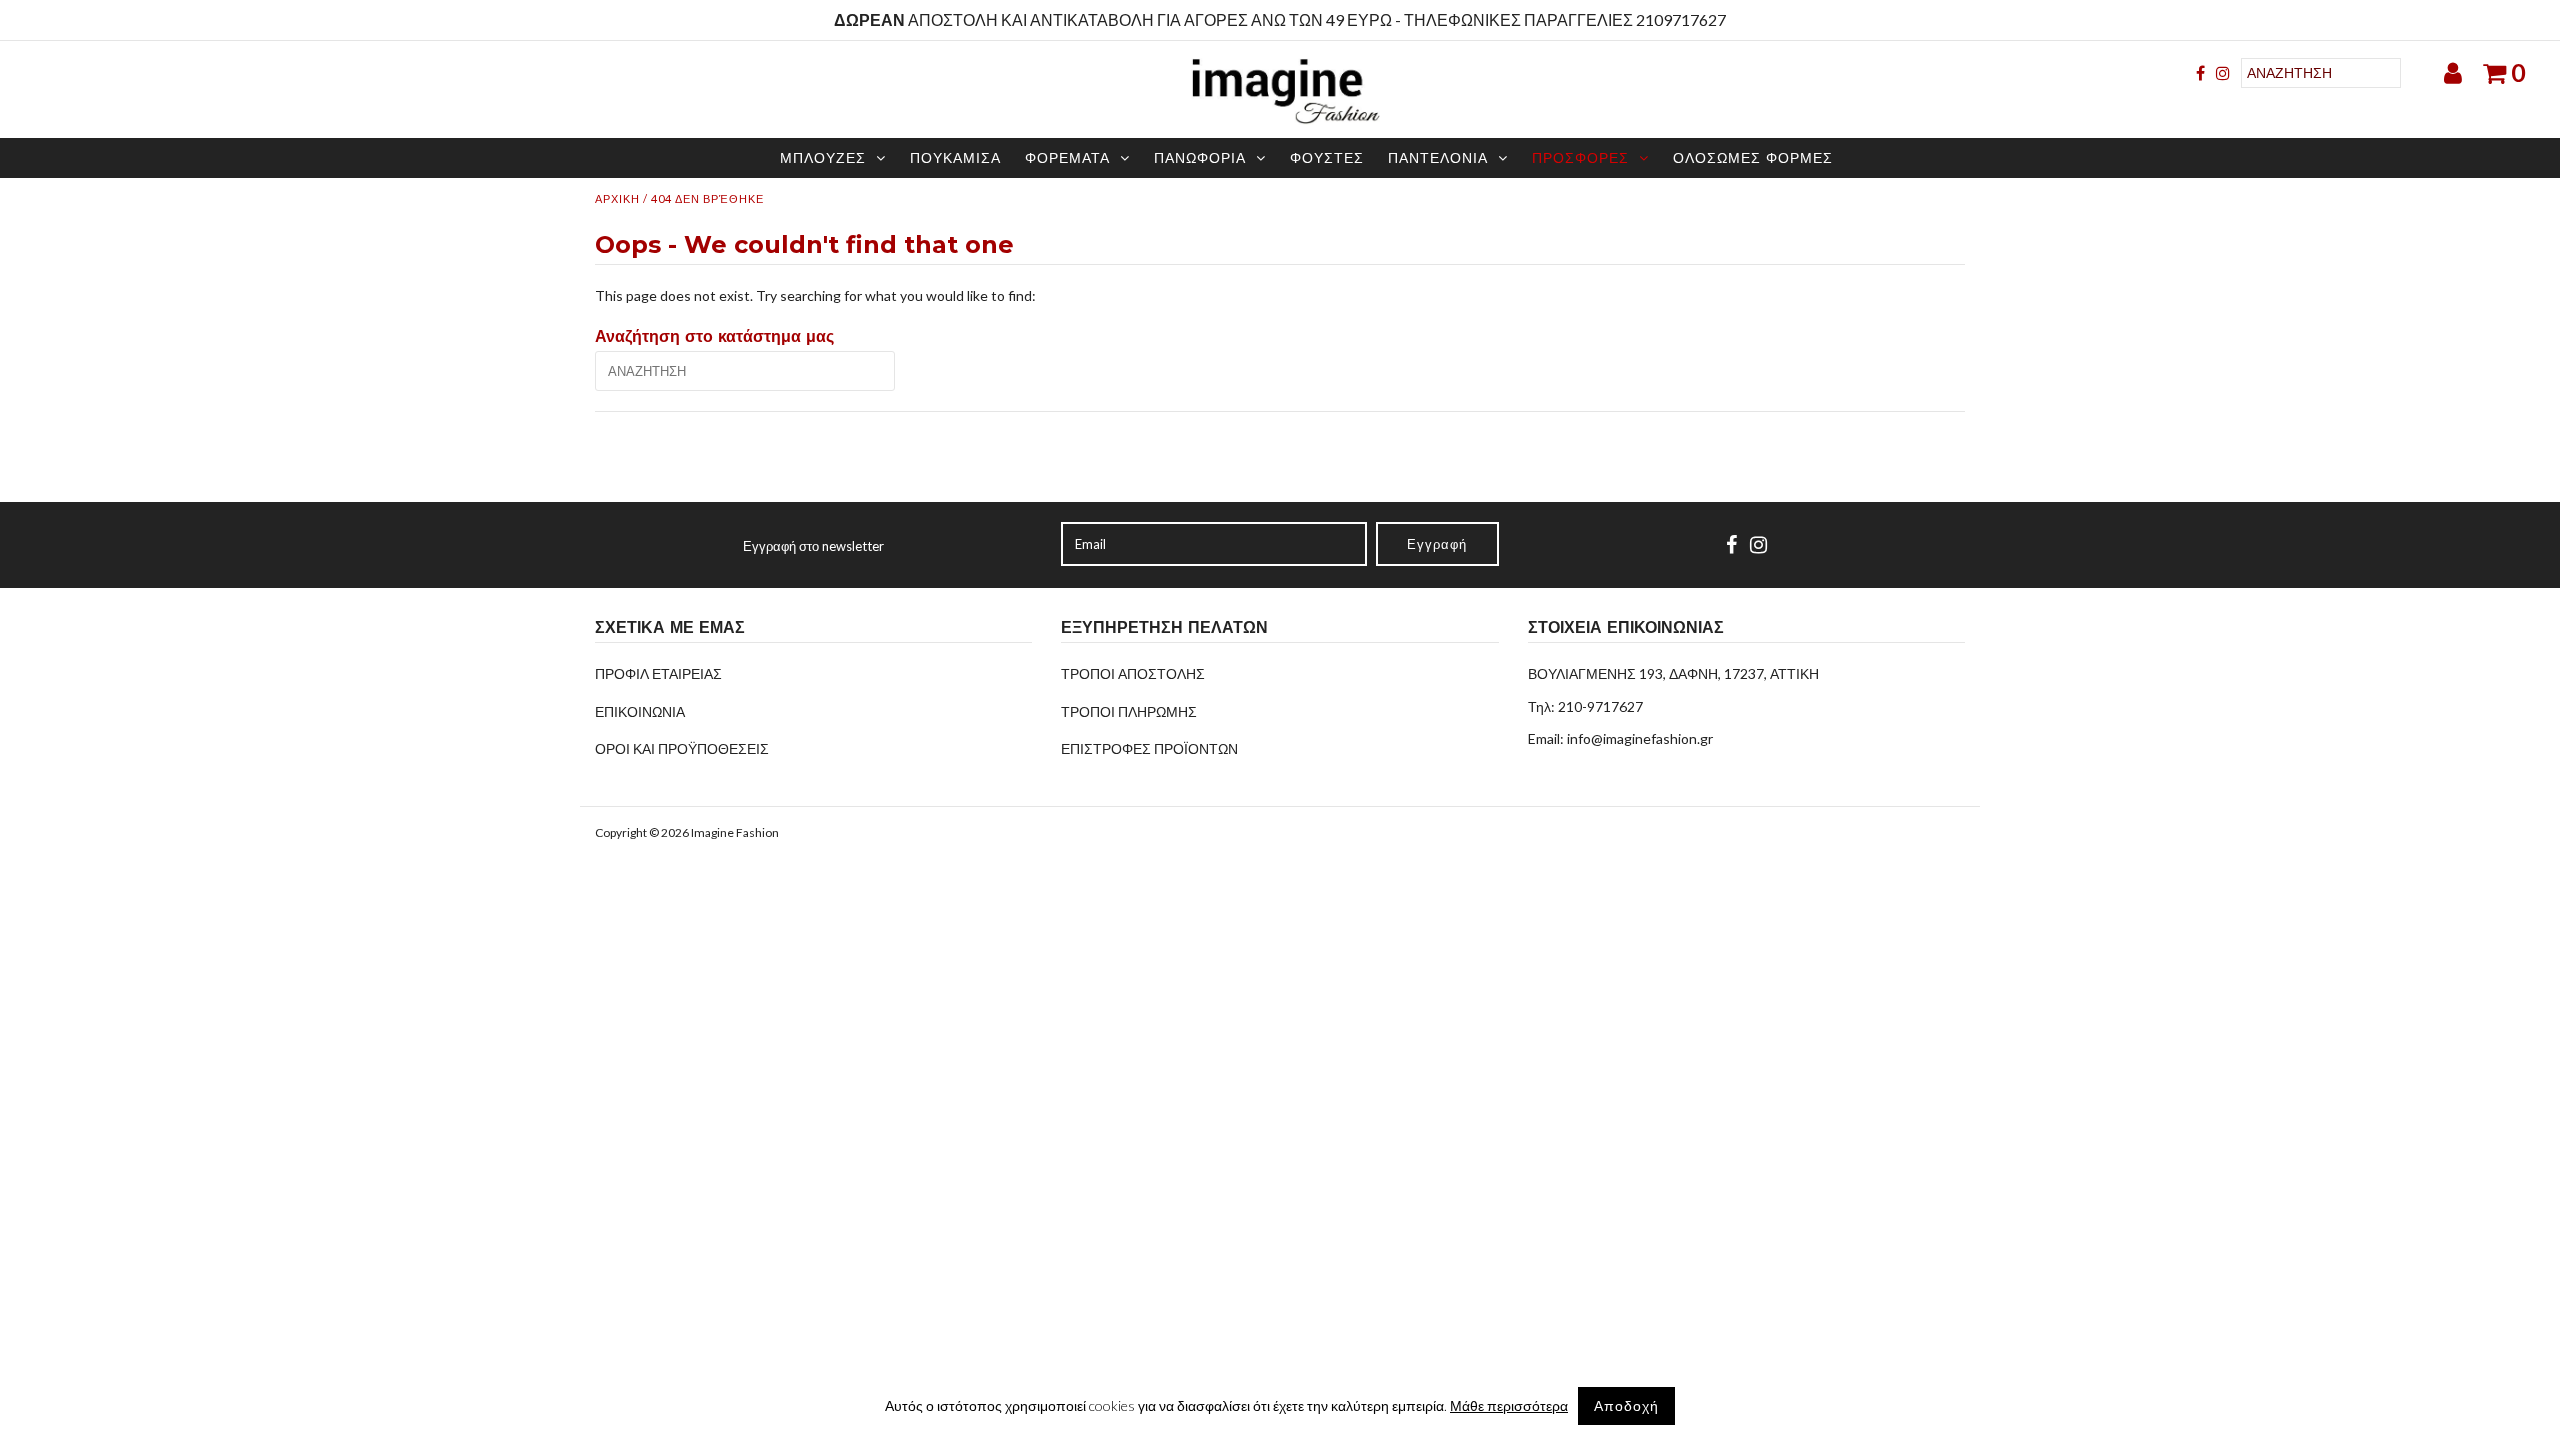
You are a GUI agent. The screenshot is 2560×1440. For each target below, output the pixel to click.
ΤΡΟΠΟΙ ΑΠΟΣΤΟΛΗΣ (1133, 673)
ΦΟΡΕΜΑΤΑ (1067, 158)
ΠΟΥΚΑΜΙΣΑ (955, 158)
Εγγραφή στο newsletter (813, 546)
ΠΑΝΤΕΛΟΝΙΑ (1438, 158)
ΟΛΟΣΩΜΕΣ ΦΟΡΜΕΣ (1753, 158)
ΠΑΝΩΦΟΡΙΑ (1200, 158)
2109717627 (1681, 19)
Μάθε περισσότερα (1509, 1405)
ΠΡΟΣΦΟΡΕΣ (1580, 158)
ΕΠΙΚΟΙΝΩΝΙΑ (640, 711)
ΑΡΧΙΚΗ (617, 198)
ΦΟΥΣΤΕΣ (1327, 158)
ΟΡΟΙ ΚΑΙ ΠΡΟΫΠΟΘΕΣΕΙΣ (682, 748)
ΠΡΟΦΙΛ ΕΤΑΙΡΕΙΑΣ (658, 673)
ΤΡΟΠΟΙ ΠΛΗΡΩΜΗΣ (1129, 711)
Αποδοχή (1626, 1405)
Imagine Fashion (735, 832)
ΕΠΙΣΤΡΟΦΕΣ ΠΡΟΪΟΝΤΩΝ (1149, 748)
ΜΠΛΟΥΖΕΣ (823, 158)
